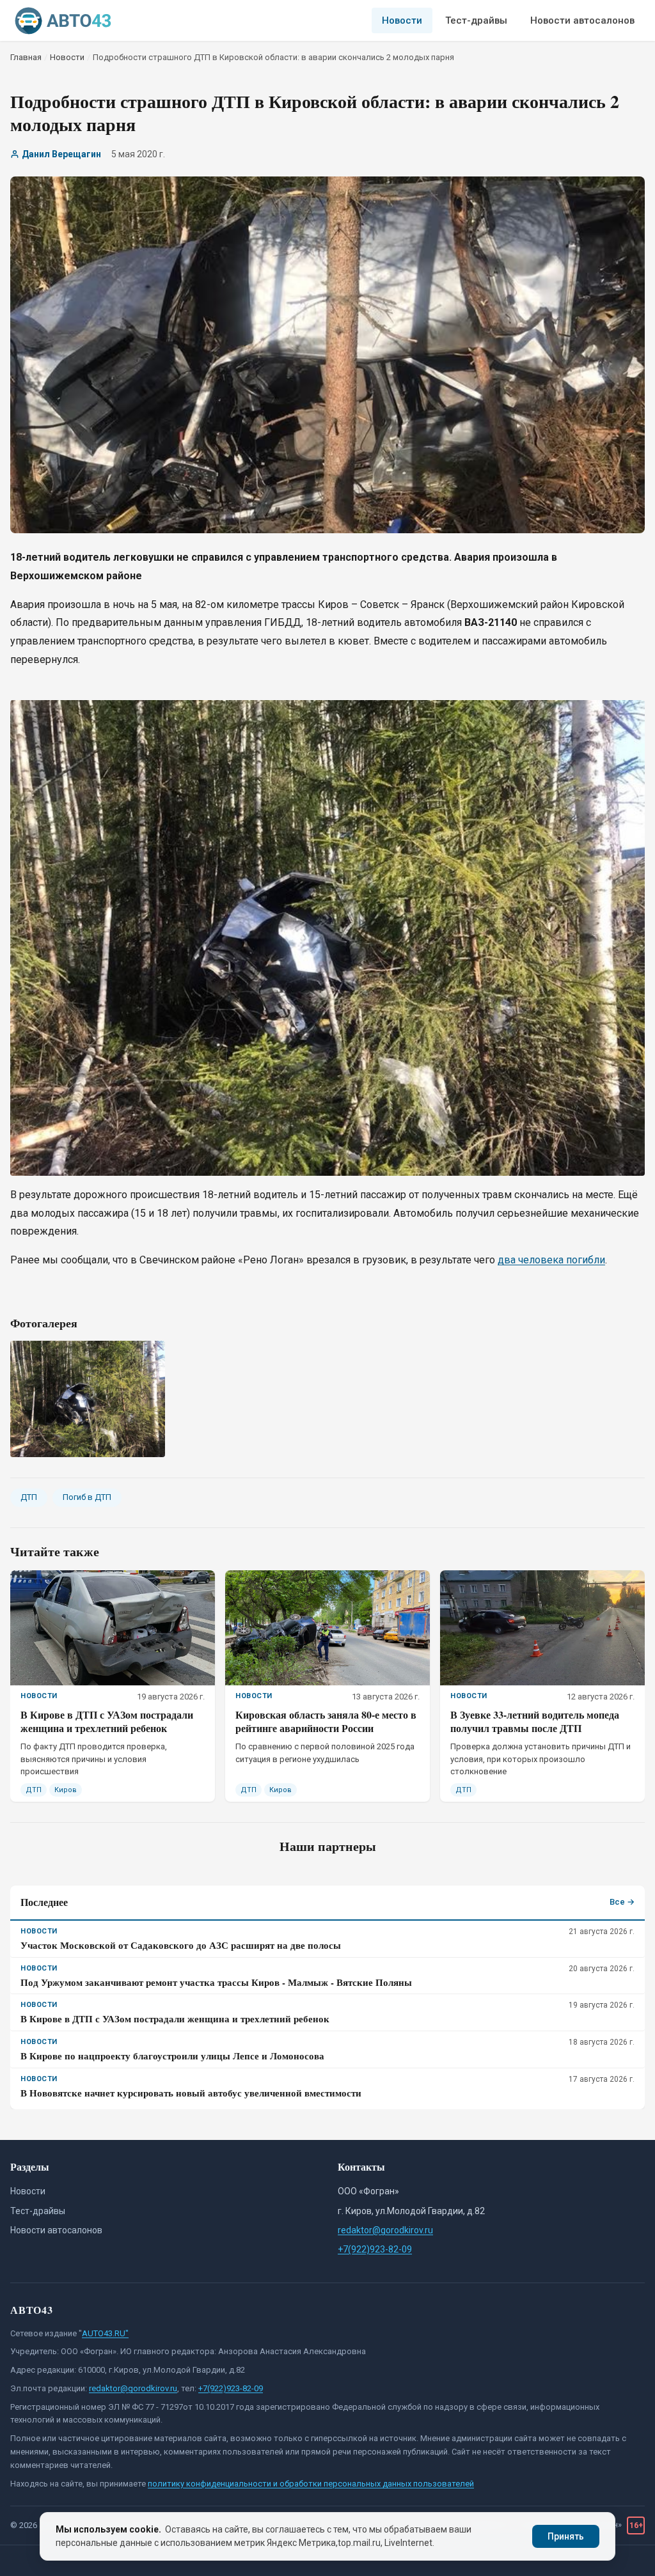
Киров (66, 1790)
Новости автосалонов (582, 20)
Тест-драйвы (476, 20)
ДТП (29, 1497)
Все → (622, 1902)
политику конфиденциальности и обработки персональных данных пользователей (311, 2484)
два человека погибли (551, 1260)
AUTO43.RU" (105, 2333)
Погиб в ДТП (87, 1497)
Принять (566, 2536)
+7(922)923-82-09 (375, 2249)
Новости (402, 20)
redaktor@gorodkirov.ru (385, 2230)
